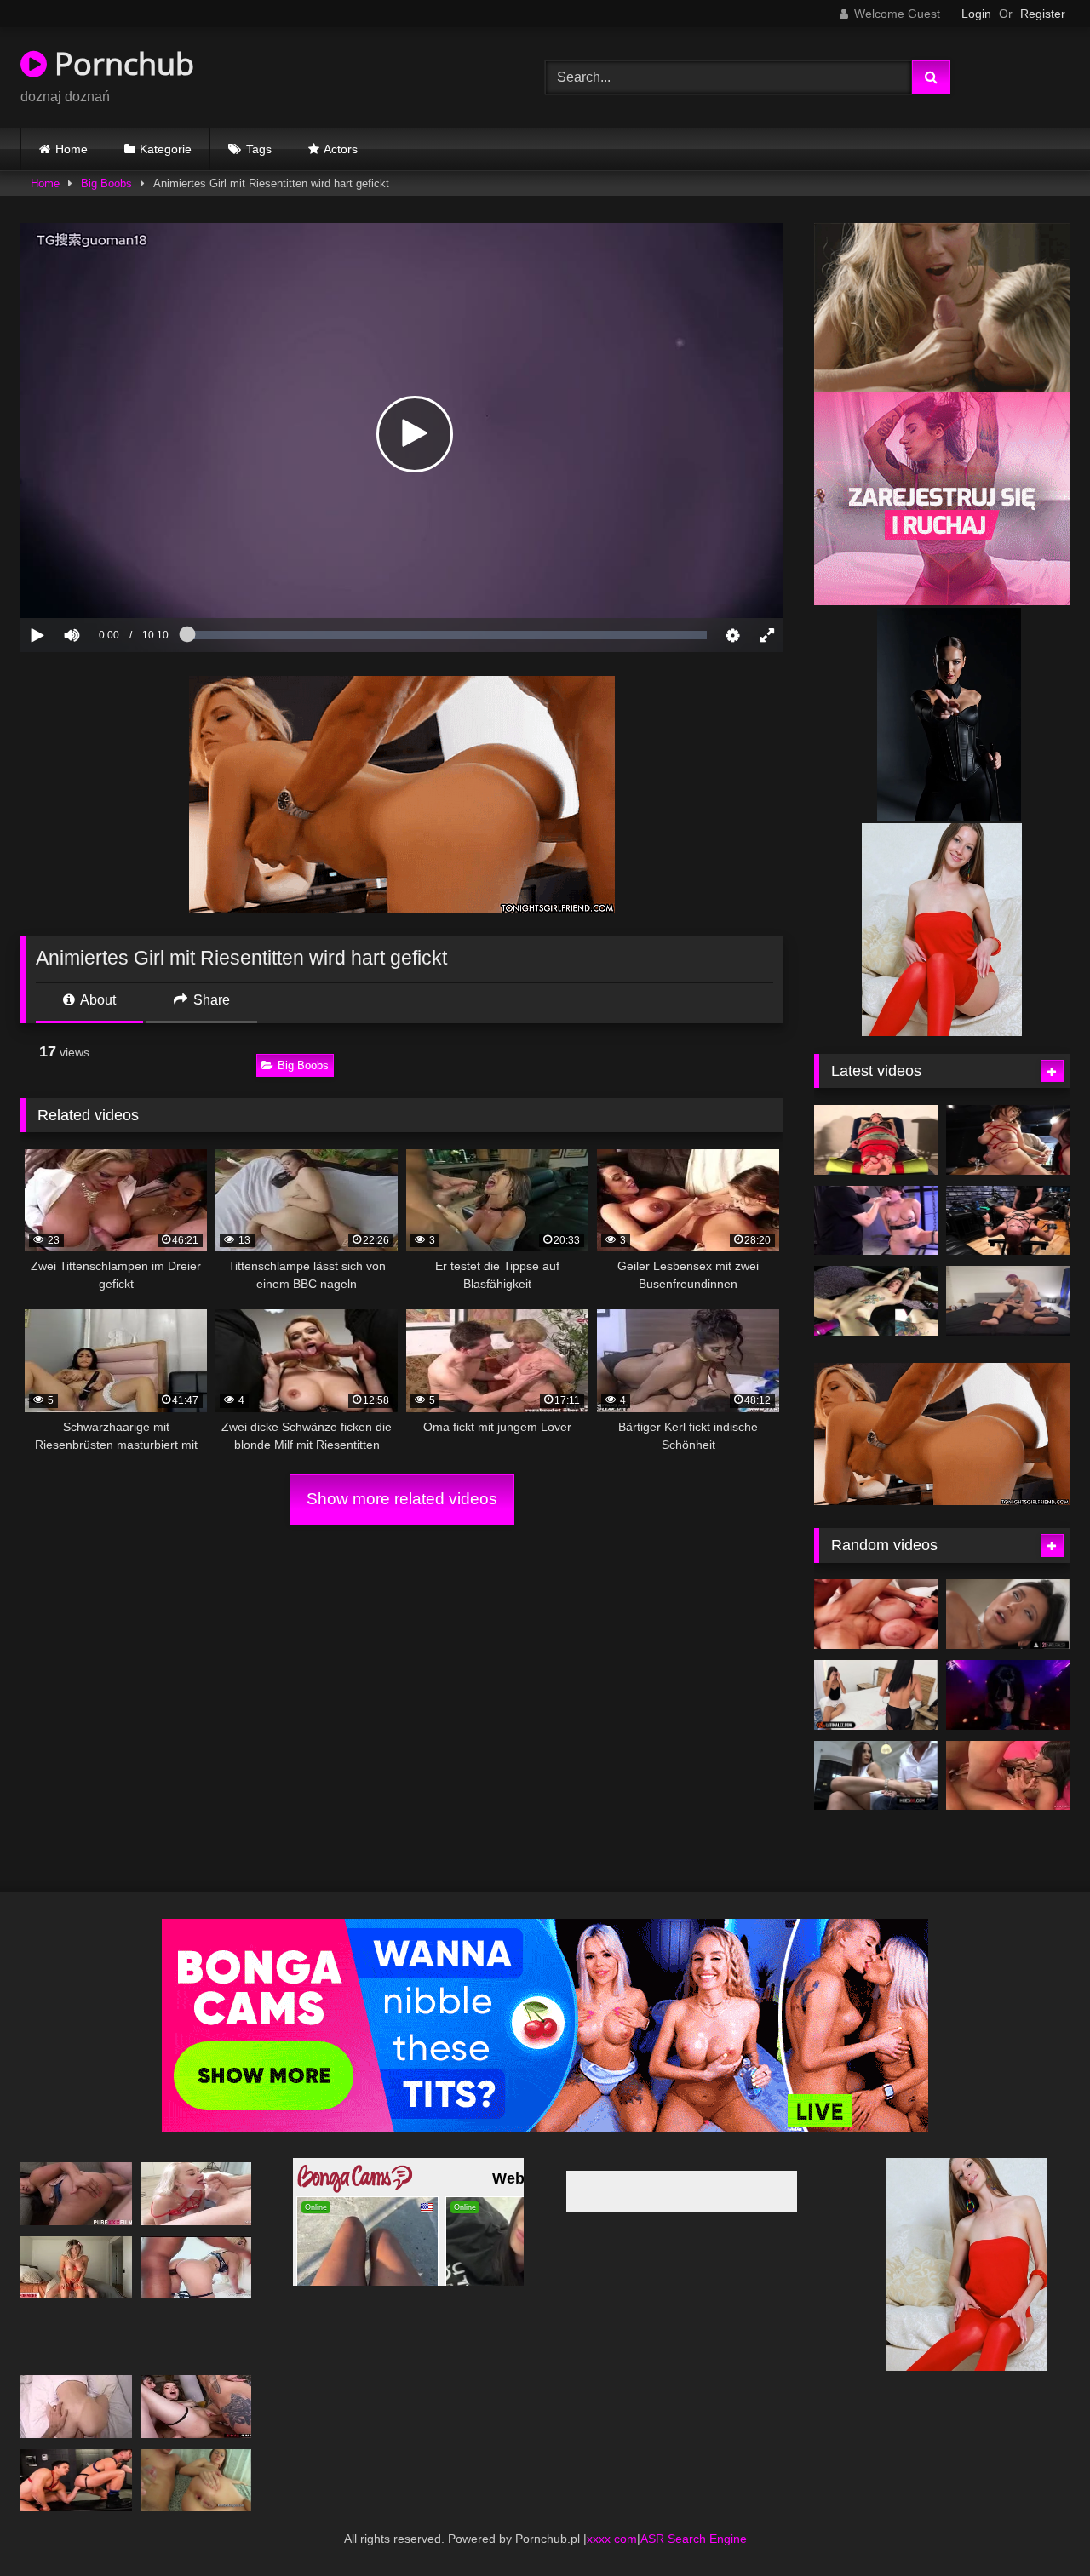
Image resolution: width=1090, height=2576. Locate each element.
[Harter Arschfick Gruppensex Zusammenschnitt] (196, 2406)
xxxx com (612, 2539)
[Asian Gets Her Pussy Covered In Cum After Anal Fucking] (1008, 1614)
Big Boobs (106, 183)
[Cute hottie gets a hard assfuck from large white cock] (196, 2480)
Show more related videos (402, 1499)
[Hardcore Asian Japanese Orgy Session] (1008, 1140)
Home (72, 149)
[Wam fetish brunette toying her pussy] (876, 1301)
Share (210, 1000)
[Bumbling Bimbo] (876, 1614)
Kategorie (166, 149)
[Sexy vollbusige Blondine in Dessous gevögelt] (76, 2267)
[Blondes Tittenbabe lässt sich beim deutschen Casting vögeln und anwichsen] (196, 2193)
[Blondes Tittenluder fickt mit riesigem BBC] (196, 2267)
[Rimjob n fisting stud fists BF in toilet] (76, 2480)
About (97, 1000)
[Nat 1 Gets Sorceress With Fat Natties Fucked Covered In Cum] (1008, 1695)
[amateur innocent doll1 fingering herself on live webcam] (1008, 1221)
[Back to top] (1037, 2525)
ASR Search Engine (694, 2539)
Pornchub (120, 63)
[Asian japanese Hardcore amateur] (876, 1221)
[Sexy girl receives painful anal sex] (76, 2406)
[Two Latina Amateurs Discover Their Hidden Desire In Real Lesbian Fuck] (876, 1695)
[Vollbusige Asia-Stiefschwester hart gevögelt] (76, 2193)
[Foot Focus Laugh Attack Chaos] (1008, 1301)
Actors (341, 149)
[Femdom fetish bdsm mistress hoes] (876, 1140)
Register (1043, 14)
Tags (259, 149)
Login (976, 14)
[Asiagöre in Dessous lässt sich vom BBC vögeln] (1008, 1776)
